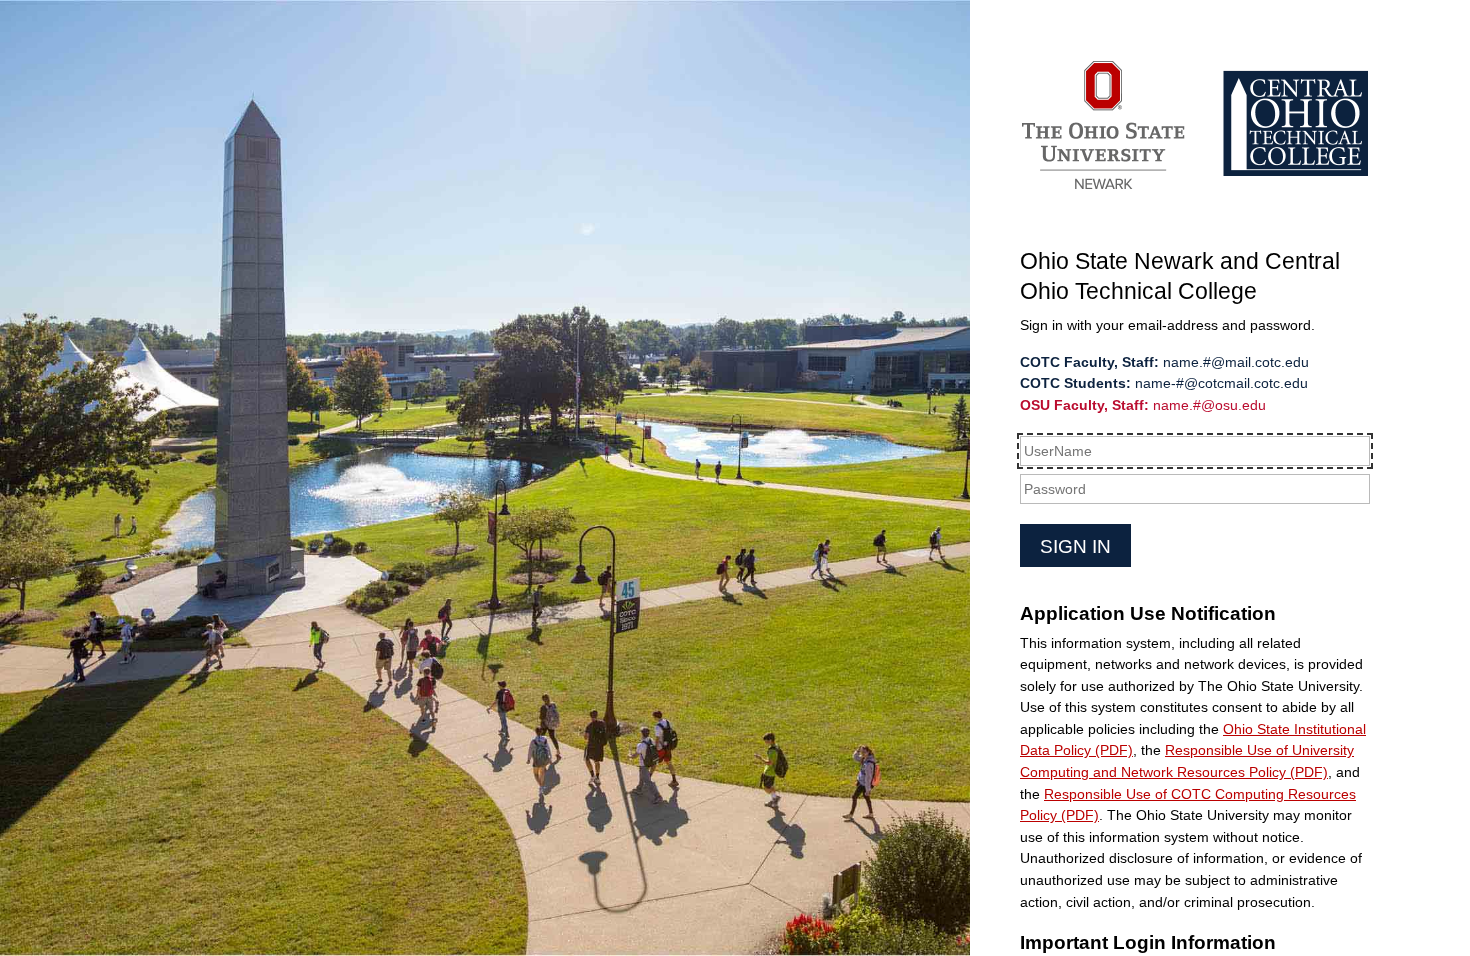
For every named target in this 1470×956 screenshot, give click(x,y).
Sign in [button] (1075, 546)
